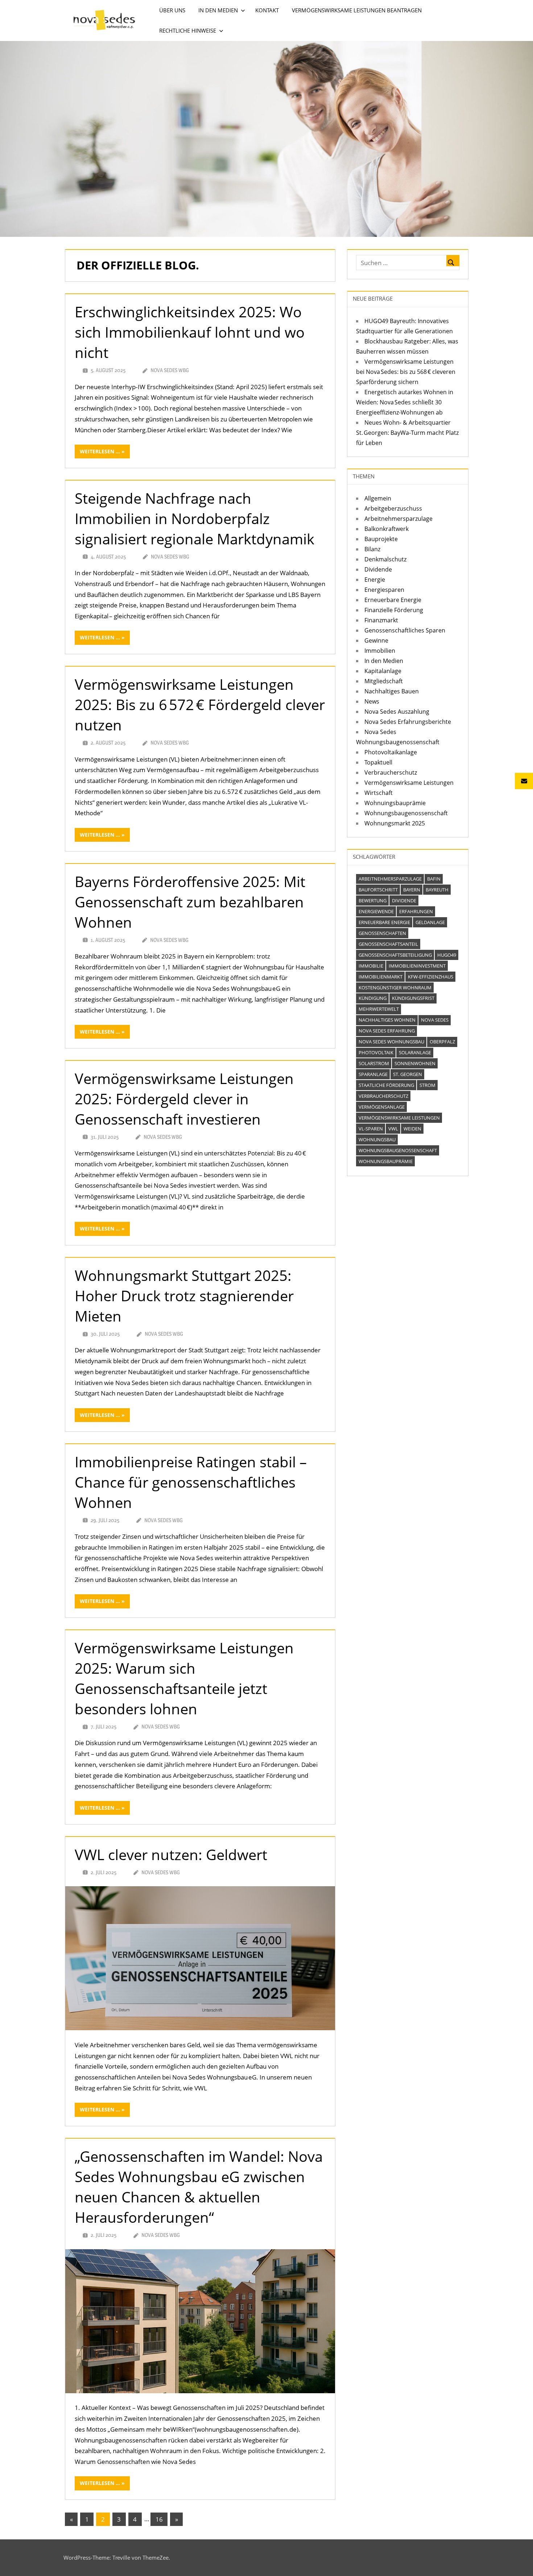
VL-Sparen (371, 1129)
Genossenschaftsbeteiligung (395, 955)
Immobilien (380, 651)
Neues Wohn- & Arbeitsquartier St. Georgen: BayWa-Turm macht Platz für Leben (407, 433)
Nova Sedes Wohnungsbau (391, 1042)
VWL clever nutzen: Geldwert (171, 1854)
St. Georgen (408, 1074)
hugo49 (447, 955)
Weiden (412, 1129)
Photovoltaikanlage (391, 752)
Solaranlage (415, 1052)
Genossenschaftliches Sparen (405, 630)
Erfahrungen (416, 911)
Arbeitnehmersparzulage (398, 519)
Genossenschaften (382, 933)
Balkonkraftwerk (387, 529)
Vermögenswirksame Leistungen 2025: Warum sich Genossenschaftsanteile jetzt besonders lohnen (184, 1678)
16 (159, 2519)
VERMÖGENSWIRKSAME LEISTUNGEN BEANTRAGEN (357, 10)
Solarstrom (374, 1063)
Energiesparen (384, 590)
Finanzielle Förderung (394, 610)
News (372, 701)
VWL (393, 1129)
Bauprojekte (381, 539)
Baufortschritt (378, 890)
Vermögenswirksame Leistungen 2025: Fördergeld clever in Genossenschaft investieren (184, 1099)
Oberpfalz (442, 1042)
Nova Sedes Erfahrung (387, 1031)
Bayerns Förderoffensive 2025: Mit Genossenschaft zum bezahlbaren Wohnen (190, 902)
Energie (375, 580)
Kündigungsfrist (413, 998)
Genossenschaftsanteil (388, 944)
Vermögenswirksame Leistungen (409, 783)
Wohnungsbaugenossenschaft (406, 813)
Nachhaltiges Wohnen (387, 1020)
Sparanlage (373, 1074)
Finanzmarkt (381, 620)
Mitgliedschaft (384, 681)
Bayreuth (437, 890)
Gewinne (376, 640)
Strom (427, 1085)
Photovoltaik (376, 1052)
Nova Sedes (435, 1020)
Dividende (378, 569)
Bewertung (373, 900)
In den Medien (384, 661)
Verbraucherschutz (391, 772)
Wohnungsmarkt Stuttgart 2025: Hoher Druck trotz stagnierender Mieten (184, 1296)
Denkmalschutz (385, 559)
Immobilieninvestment (417, 966)
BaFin (434, 879)
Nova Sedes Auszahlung (397, 712)
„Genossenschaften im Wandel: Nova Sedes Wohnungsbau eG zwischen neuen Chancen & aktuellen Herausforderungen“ (199, 2187)
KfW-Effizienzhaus (431, 977)
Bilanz (372, 549)
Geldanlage (430, 922)
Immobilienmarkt (381, 977)
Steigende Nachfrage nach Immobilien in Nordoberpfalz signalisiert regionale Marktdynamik (195, 518)
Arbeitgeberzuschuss (393, 508)
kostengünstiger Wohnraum (395, 988)
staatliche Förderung (386, 1085)
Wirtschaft (379, 793)
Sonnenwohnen (415, 1063)
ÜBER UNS (172, 10)
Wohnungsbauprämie (386, 1161)
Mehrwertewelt (379, 1009)
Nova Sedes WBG (170, 370)
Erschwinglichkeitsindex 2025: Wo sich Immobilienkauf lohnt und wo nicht (190, 332)
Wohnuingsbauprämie (395, 803)
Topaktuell (378, 762)
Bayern (412, 890)
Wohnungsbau (377, 1139)
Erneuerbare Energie (393, 600)
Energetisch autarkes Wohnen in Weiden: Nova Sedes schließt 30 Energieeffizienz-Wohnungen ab (405, 402)
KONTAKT (267, 10)
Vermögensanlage (382, 1107)
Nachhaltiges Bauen (392, 691)
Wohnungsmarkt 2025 (395, 823)
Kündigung (373, 998)
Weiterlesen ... (100, 451)
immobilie (371, 966)
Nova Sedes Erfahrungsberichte (408, 722)
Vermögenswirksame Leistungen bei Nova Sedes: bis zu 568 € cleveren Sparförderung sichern (406, 372)
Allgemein (378, 498)
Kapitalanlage (383, 671)
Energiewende (376, 911)
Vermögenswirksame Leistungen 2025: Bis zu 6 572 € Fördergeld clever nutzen (200, 704)
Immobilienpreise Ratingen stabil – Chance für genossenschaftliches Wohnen (191, 1482)
